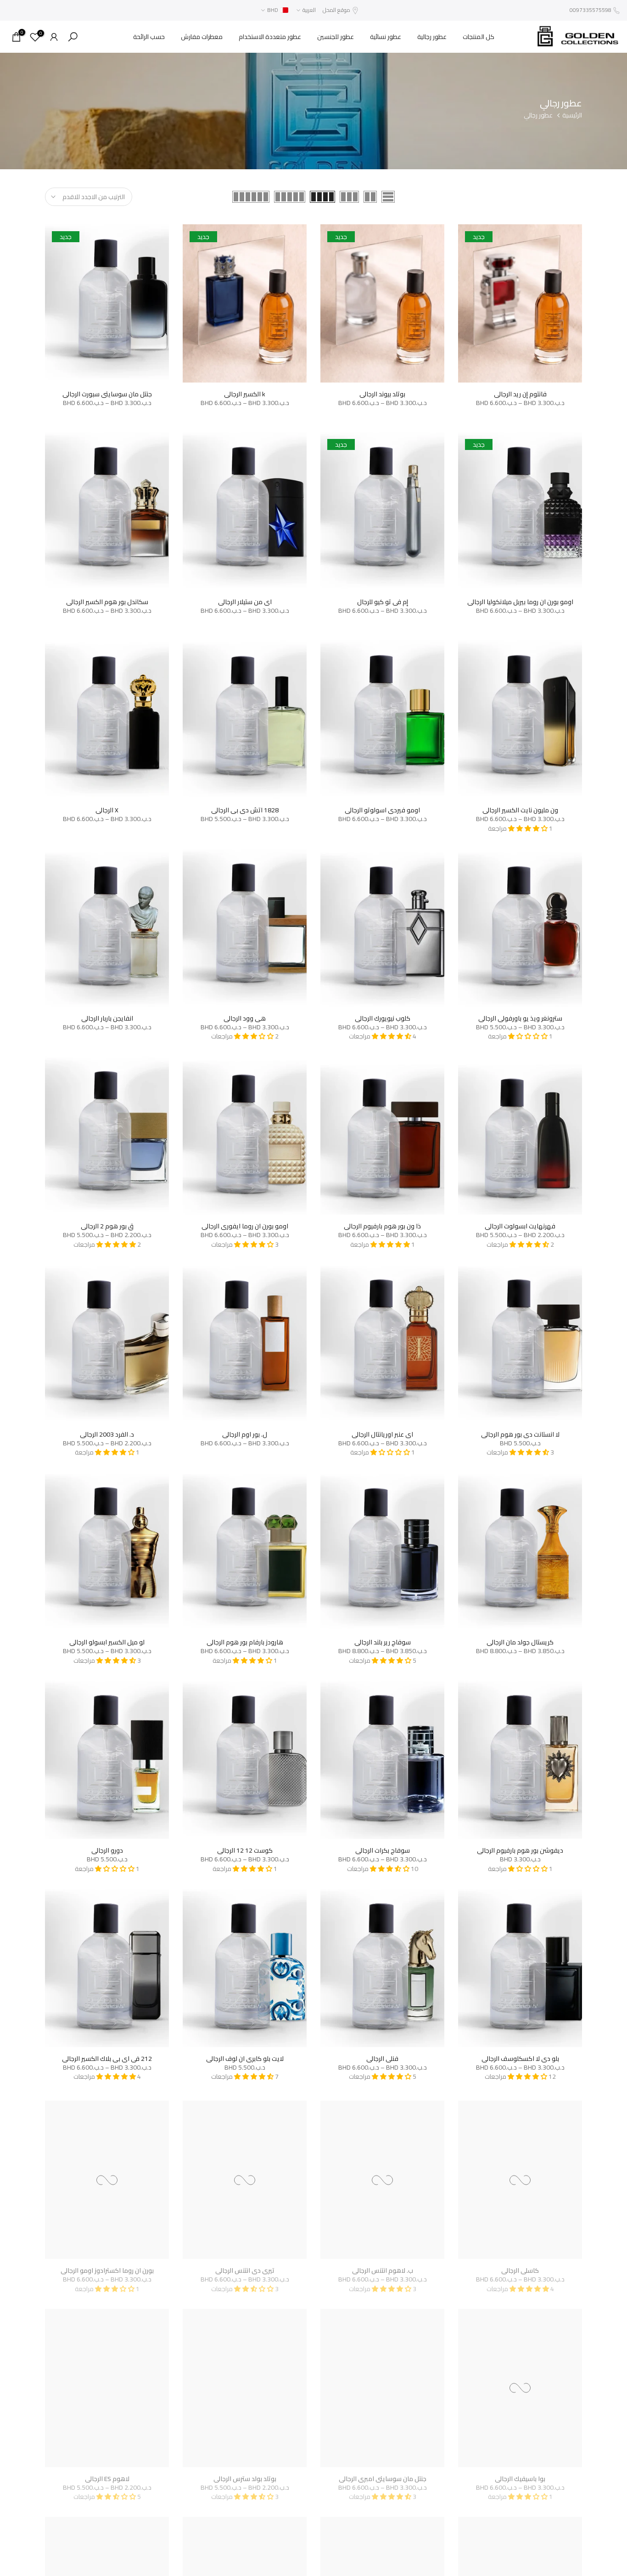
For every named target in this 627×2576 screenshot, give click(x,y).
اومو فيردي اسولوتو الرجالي (382, 810)
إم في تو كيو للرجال (383, 602)
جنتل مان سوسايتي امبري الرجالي (383, 2475)
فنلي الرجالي (382, 2059)
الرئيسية (572, 116)
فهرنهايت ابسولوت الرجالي (520, 1226)
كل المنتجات (479, 37)
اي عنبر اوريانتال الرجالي (382, 1434)
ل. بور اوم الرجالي (245, 1434)
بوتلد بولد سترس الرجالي (245, 2475)
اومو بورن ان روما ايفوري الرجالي (245, 1226)
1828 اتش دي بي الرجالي (245, 810)
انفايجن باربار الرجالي (107, 1018)
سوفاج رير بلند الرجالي (383, 1642)
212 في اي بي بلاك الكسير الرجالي (107, 2059)
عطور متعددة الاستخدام (270, 37)
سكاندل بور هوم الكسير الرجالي (107, 602)
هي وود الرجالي (245, 1018)
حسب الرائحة (149, 37)
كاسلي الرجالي (520, 2266)
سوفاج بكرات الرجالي (383, 1850)
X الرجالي (107, 810)
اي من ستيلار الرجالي (245, 602)
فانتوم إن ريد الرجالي (520, 394)
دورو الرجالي (107, 1850)
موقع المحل (336, 10)
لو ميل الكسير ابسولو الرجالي (107, 1642)
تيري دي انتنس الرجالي (245, 2266)
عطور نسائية (386, 37)
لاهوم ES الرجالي (107, 2475)
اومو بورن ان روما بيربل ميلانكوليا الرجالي (520, 602)
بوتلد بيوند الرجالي (382, 394)
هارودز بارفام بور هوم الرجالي (245, 1642)
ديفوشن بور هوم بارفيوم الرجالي (520, 1850)
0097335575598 (591, 10)
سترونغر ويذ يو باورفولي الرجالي (520, 1018)
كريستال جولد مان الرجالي (520, 1642)
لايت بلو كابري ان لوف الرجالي (245, 2059)
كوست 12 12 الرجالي (245, 1850)
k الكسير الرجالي (245, 394)
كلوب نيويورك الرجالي (383, 1018)
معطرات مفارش (202, 37)
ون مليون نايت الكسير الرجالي (520, 810)
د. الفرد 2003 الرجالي (107, 1434)
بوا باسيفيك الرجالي (520, 2475)
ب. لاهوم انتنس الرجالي (383, 2266)
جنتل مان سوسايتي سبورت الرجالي (107, 394)
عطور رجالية (432, 37)
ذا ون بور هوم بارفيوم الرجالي (382, 1226)
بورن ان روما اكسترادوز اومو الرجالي (107, 2266)
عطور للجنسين (336, 37)
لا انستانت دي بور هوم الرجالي (520, 1434)
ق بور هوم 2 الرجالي (107, 1226)
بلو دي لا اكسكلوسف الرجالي (520, 2059)
